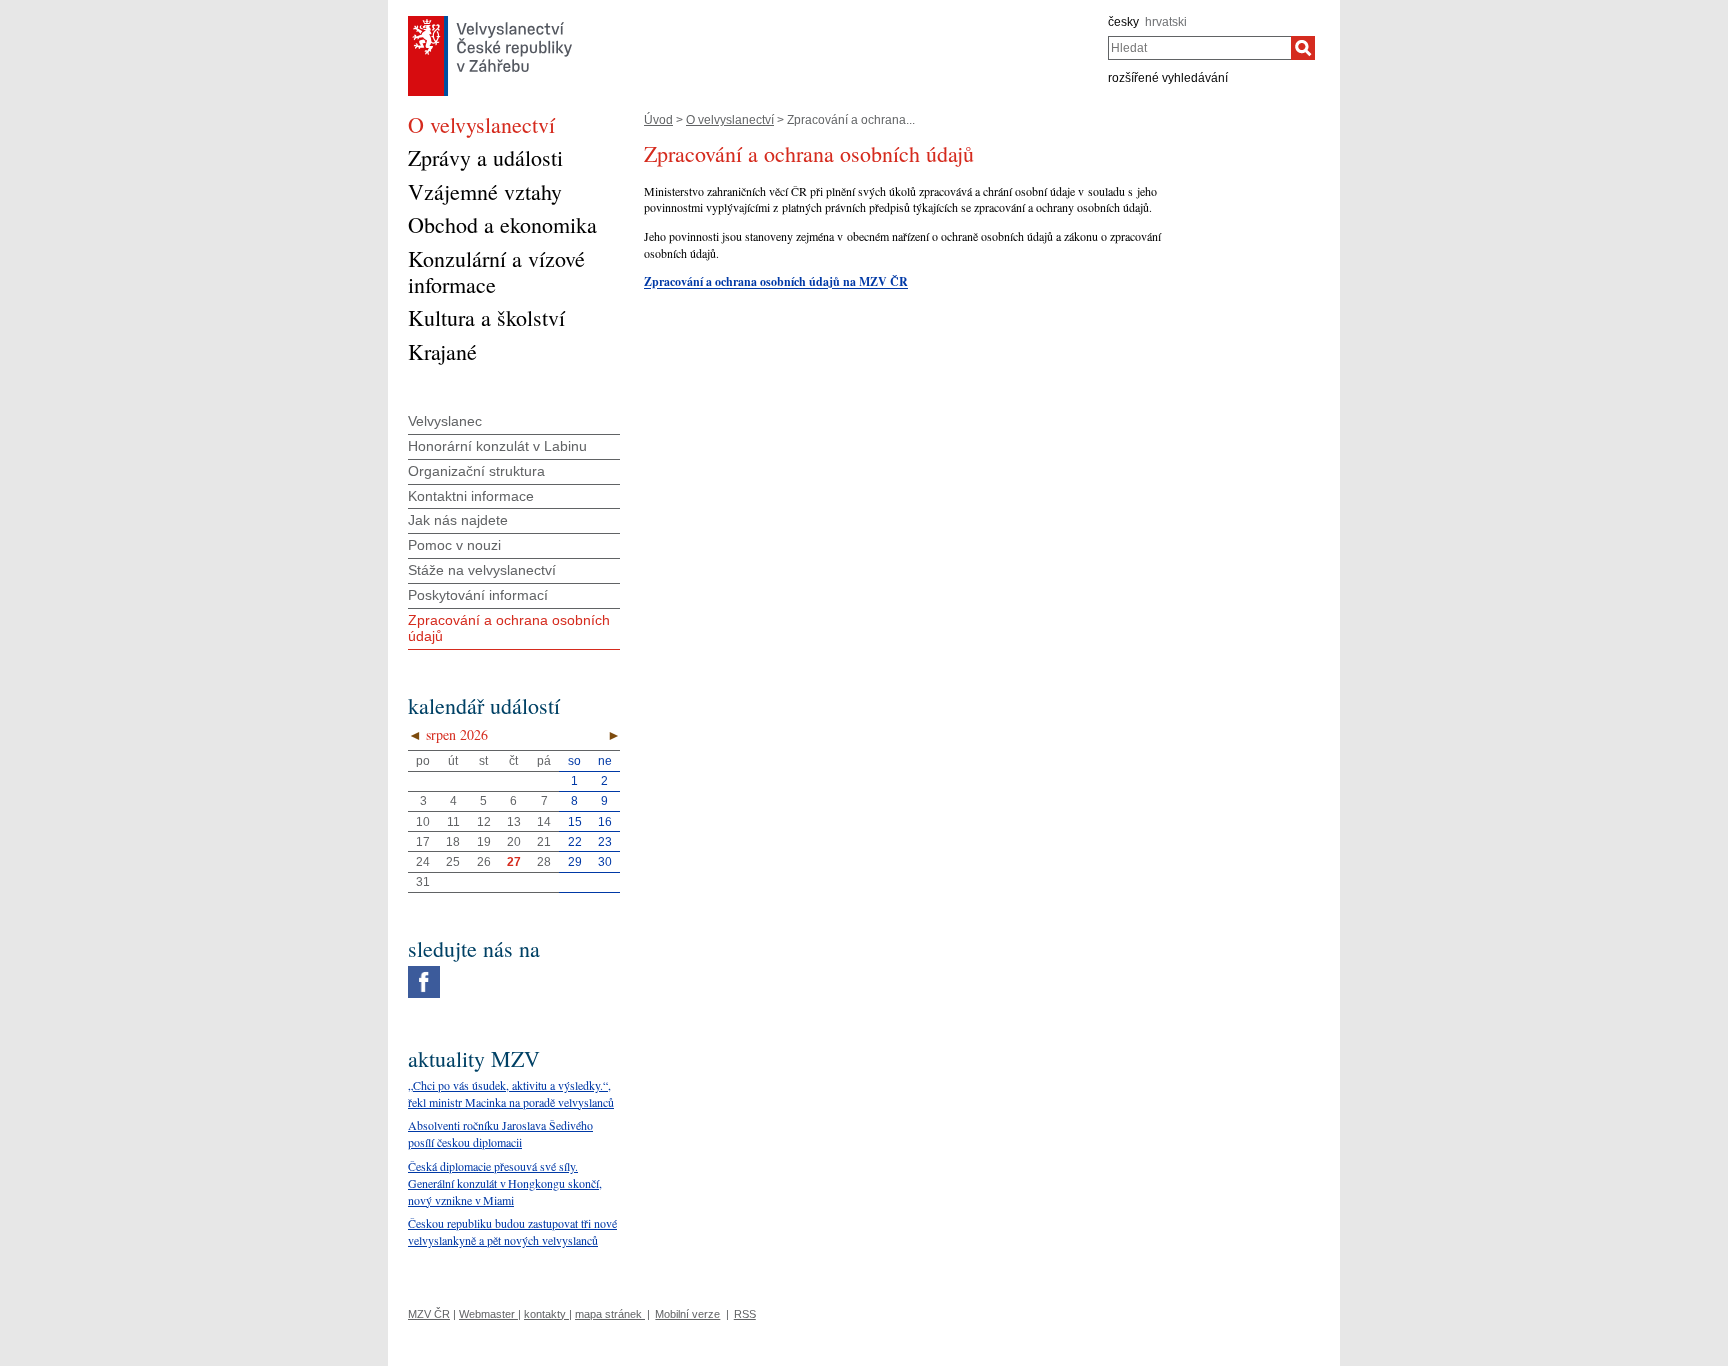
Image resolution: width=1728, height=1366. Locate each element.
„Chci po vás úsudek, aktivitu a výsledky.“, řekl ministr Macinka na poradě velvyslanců (511, 1093)
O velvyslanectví (730, 120)
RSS (745, 1314)
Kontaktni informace (471, 496)
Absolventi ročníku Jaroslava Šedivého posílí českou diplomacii (500, 1133)
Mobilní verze (687, 1314)
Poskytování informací (478, 595)
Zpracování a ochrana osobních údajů (509, 628)
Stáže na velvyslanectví (482, 570)
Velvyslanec (445, 421)
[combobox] (1199, 48)
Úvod (658, 120)
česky (1123, 22)
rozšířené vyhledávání (1168, 78)
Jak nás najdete (458, 520)
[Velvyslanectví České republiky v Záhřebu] (490, 21)
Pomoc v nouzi (454, 545)
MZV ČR (429, 1314)
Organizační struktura (476, 471)
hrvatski (1166, 22)
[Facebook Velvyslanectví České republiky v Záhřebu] (424, 971)
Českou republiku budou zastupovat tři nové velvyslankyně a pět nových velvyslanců (512, 1231)
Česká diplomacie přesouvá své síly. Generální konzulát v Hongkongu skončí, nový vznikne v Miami (505, 1183)
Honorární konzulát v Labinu (497, 446)
